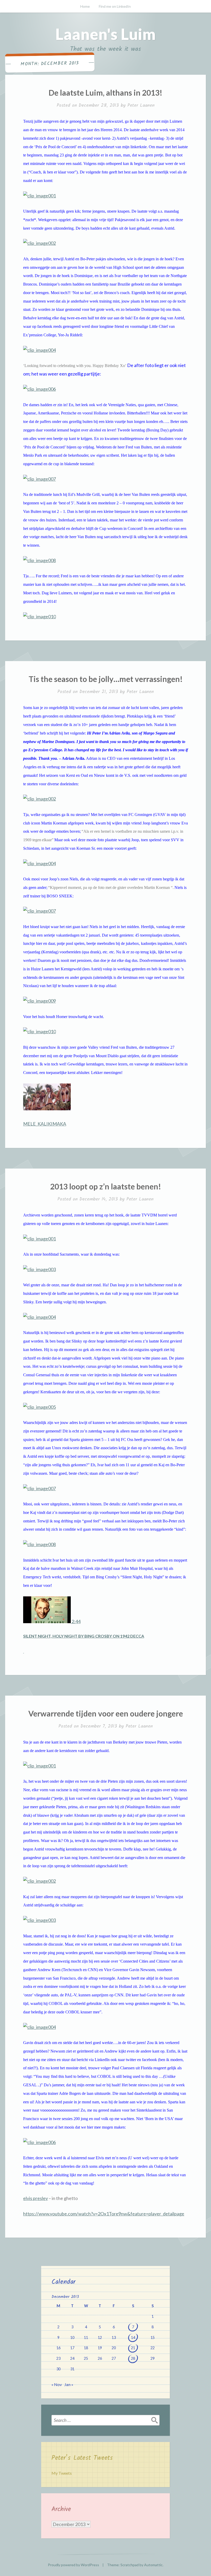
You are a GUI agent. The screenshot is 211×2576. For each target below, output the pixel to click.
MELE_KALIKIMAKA (45, 1124)
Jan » (69, 2384)
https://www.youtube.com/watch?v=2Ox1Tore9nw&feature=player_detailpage (104, 2214)
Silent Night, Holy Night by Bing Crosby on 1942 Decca (84, 1636)
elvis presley (36, 2198)
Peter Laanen (141, 106)
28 (133, 2358)
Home (85, 6)
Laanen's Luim (105, 34)
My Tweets (62, 2473)
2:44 (76, 1621)
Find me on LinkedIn (115, 6)
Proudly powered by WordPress (73, 2565)
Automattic (153, 2565)
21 (133, 2348)
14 (133, 2337)
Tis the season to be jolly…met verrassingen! (106, 679)
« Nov (57, 2384)
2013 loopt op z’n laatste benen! (106, 1186)
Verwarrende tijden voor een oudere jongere (106, 1713)
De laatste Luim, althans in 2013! (105, 93)
